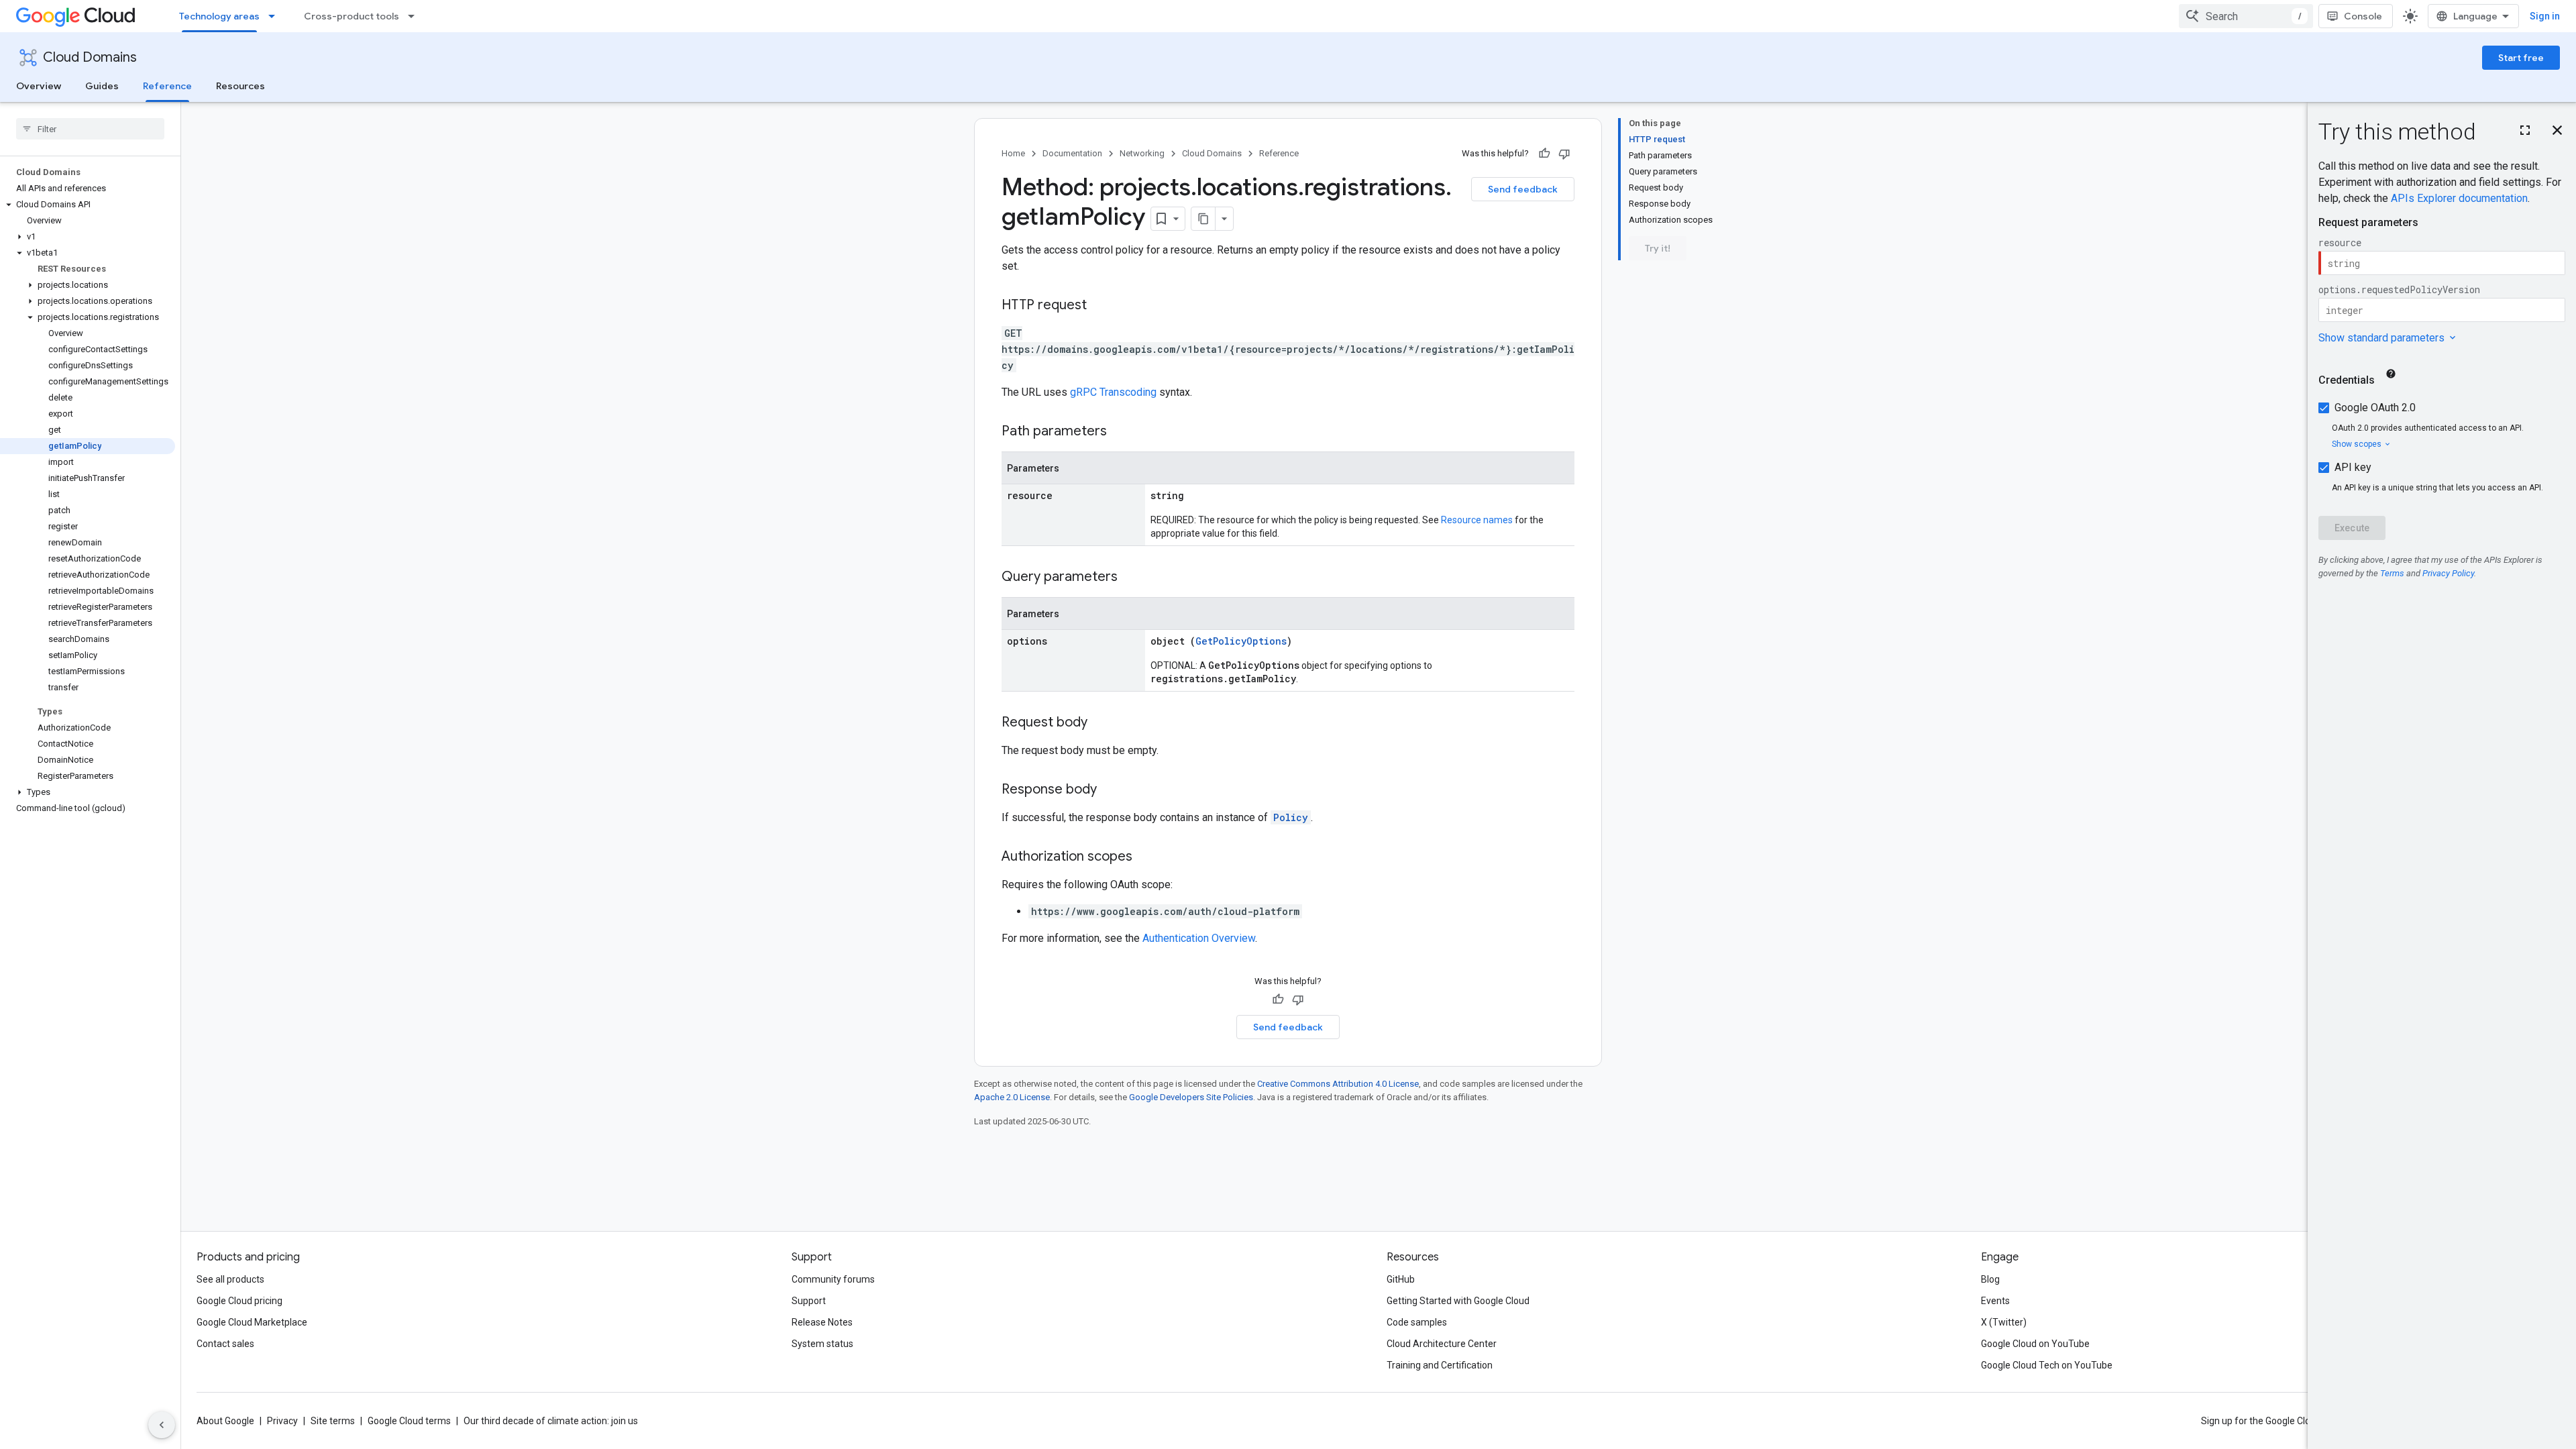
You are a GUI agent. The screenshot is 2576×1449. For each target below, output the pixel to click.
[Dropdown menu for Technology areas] (276, 16)
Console (2363, 16)
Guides (102, 86)
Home (1013, 153)
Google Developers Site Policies (1191, 1097)
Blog (1990, 1279)
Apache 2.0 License (1012, 1097)
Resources (240, 86)
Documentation (1072, 153)
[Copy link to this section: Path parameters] (1120, 432)
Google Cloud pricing (239, 1301)
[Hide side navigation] (162, 1425)
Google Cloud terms (409, 1421)
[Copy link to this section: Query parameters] (1131, 578)
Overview (39, 86)
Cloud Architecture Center (1442, 1344)
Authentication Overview (1199, 938)
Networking (1142, 153)
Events (1995, 1301)
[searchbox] (90, 129)
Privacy (282, 1421)
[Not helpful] (1564, 154)
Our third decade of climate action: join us (551, 1421)
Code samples (1417, 1322)
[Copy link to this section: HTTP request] (1100, 306)
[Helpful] (1544, 154)
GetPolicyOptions (1241, 641)
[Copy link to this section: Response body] (1110, 790)
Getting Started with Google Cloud (1458, 1301)
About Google (225, 1421)
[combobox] (2246, 16)
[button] (88, 205)
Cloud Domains (90, 57)
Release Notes (822, 1322)
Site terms (333, 1421)
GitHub (1401, 1279)
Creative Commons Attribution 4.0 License (1338, 1084)
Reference (167, 86)
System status (822, 1344)
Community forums (833, 1279)
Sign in (2545, 16)
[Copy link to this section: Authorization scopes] (1146, 857)
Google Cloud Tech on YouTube (2047, 1365)
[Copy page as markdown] (1203, 219)
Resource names (1477, 520)
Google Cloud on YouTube (2035, 1344)
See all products (230, 1279)
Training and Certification (1440, 1365)
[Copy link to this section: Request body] (1101, 723)
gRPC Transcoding (1113, 392)
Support (809, 1301)
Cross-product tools (352, 16)
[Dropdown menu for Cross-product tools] (415, 16)
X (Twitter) (2004, 1322)
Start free (2521, 58)
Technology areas (219, 16)
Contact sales (225, 1344)
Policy (1291, 817)
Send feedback (1523, 189)
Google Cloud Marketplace (252, 1322)
